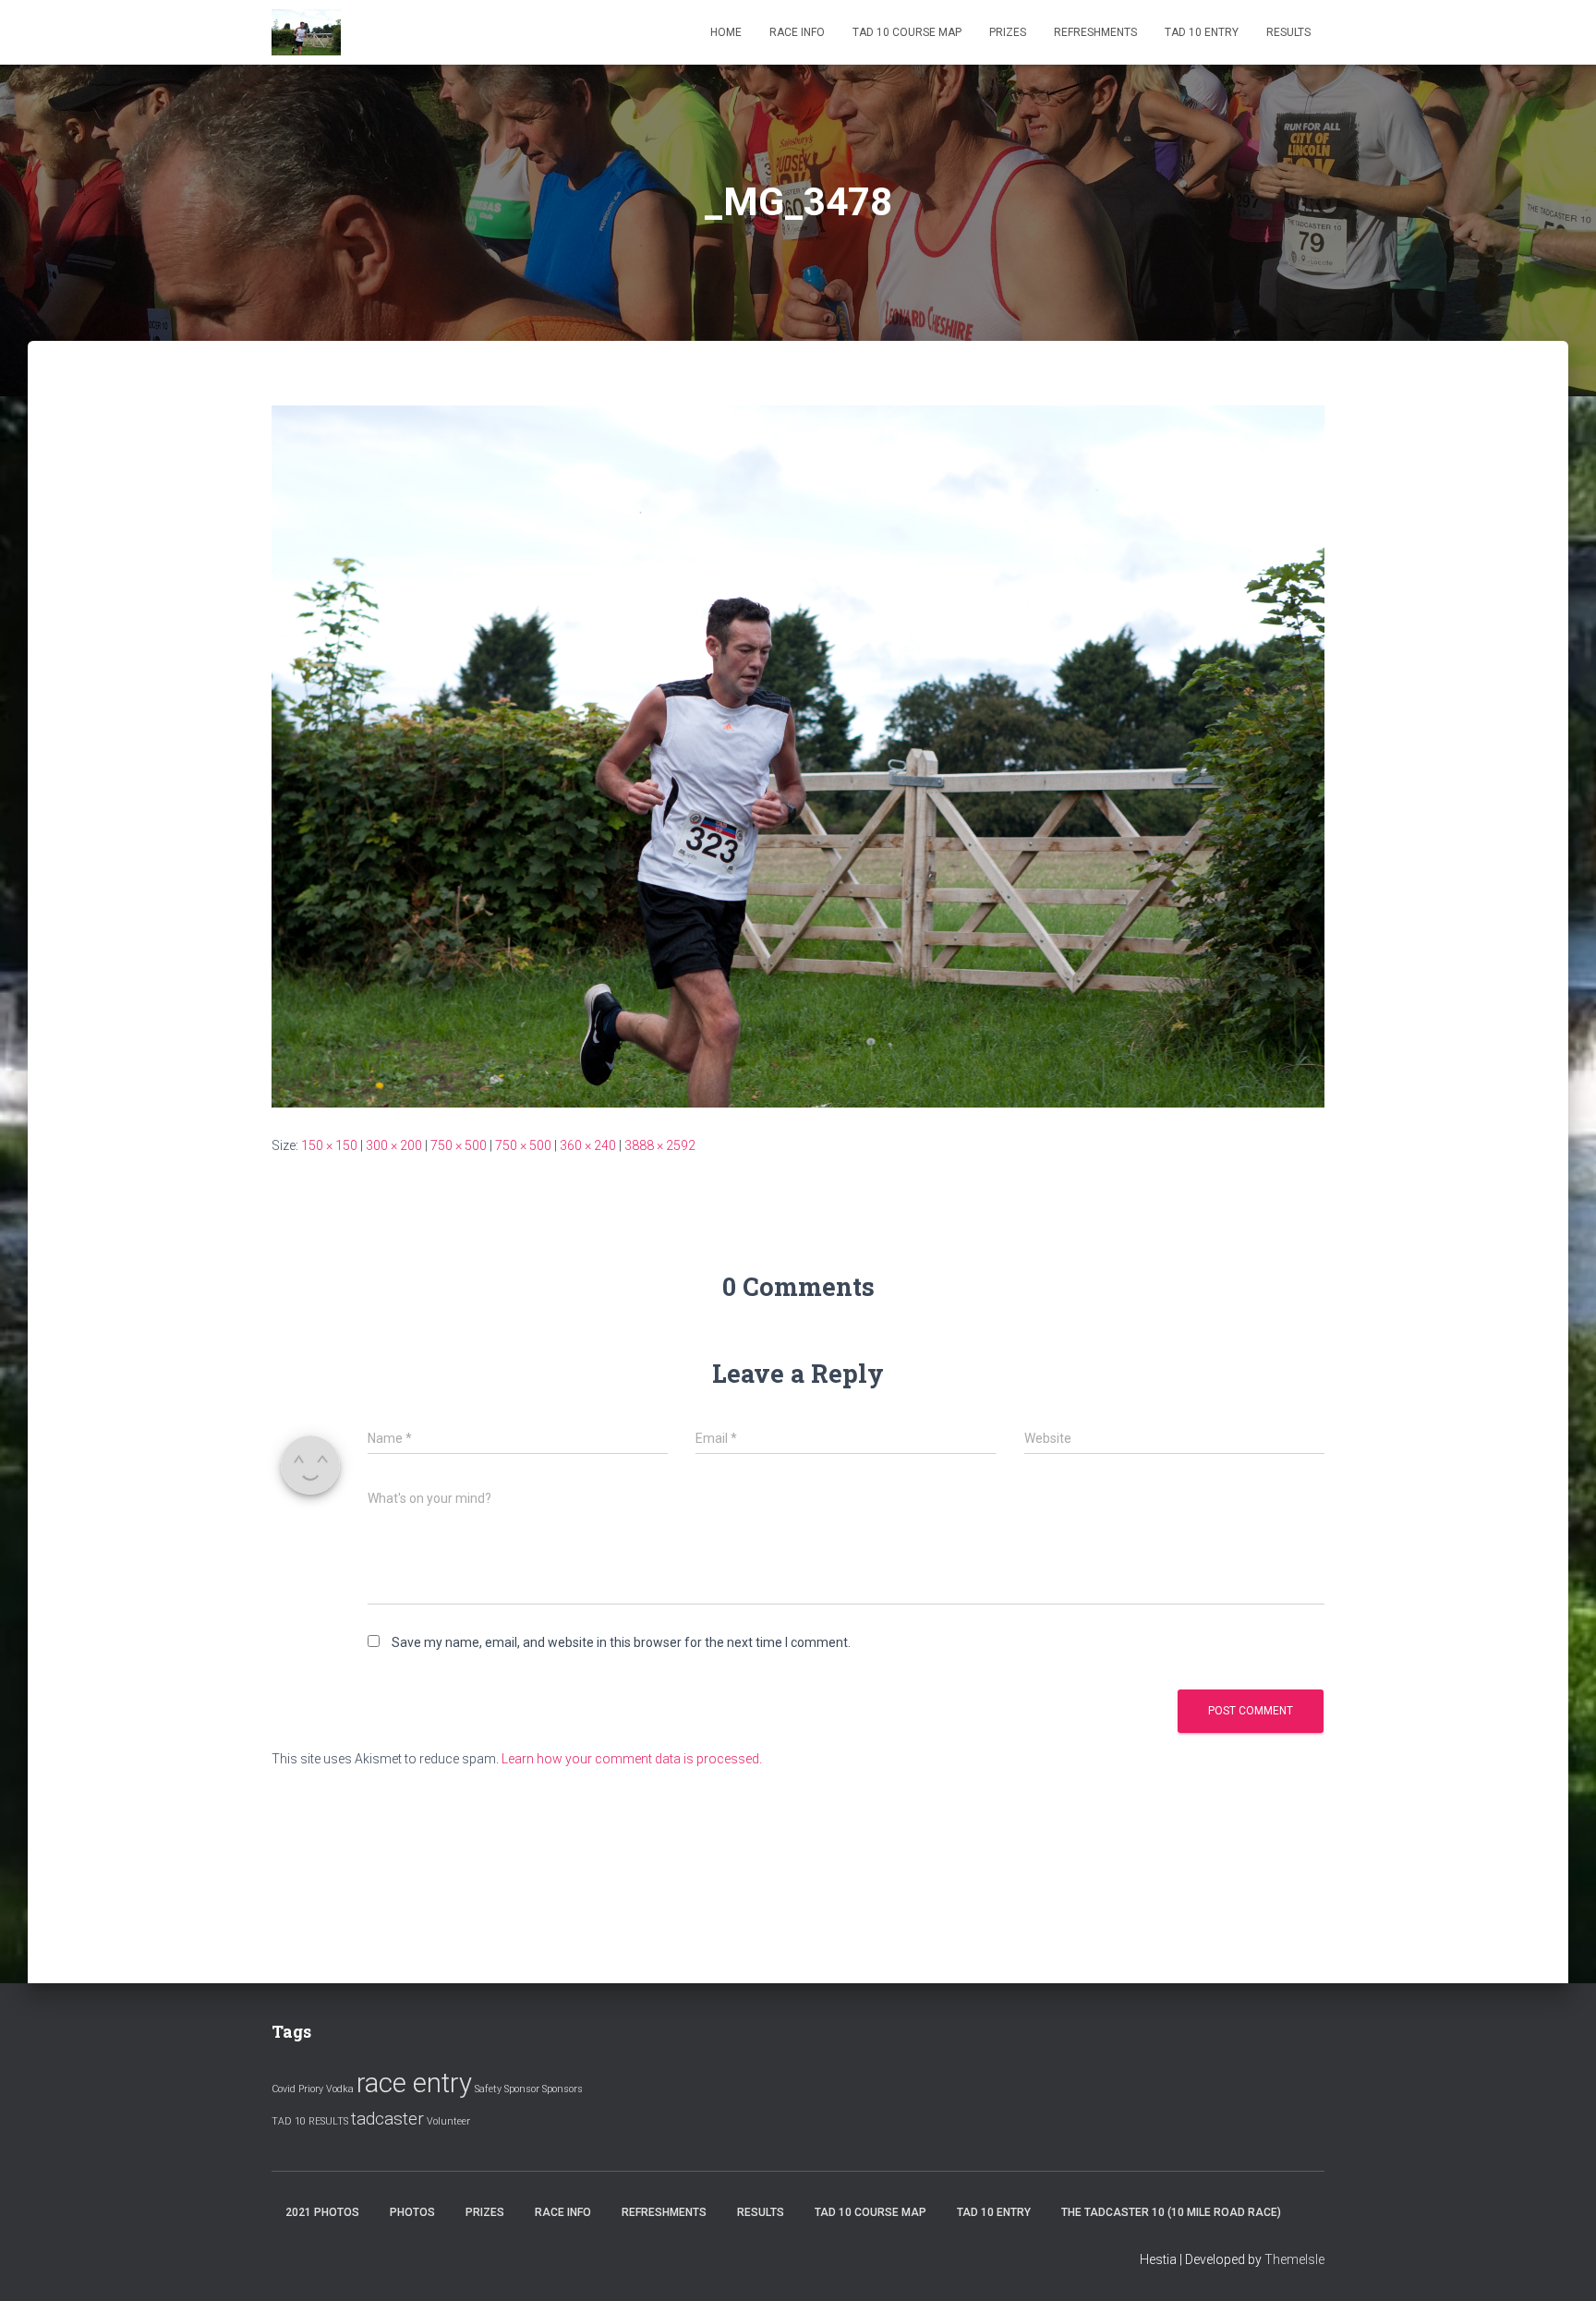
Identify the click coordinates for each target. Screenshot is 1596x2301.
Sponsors (562, 2089)
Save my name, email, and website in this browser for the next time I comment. (621, 1642)
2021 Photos (322, 2212)
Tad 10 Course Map (907, 32)
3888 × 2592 (660, 1145)
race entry (414, 2083)
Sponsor (522, 2089)
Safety (488, 2089)
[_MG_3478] (798, 756)
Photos (412, 2212)
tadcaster (387, 2119)
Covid (284, 2089)
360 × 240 (588, 1145)
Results (1288, 32)
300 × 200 (394, 1145)
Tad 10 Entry (1202, 32)
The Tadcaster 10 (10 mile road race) (1171, 2212)
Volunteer (448, 2121)
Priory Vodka (326, 2089)
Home (726, 32)
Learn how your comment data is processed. (632, 1759)
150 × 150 (329, 1145)
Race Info (797, 32)
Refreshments (1095, 32)
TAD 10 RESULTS (310, 2121)
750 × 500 (459, 1145)
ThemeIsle (1294, 2259)
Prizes (1008, 32)
